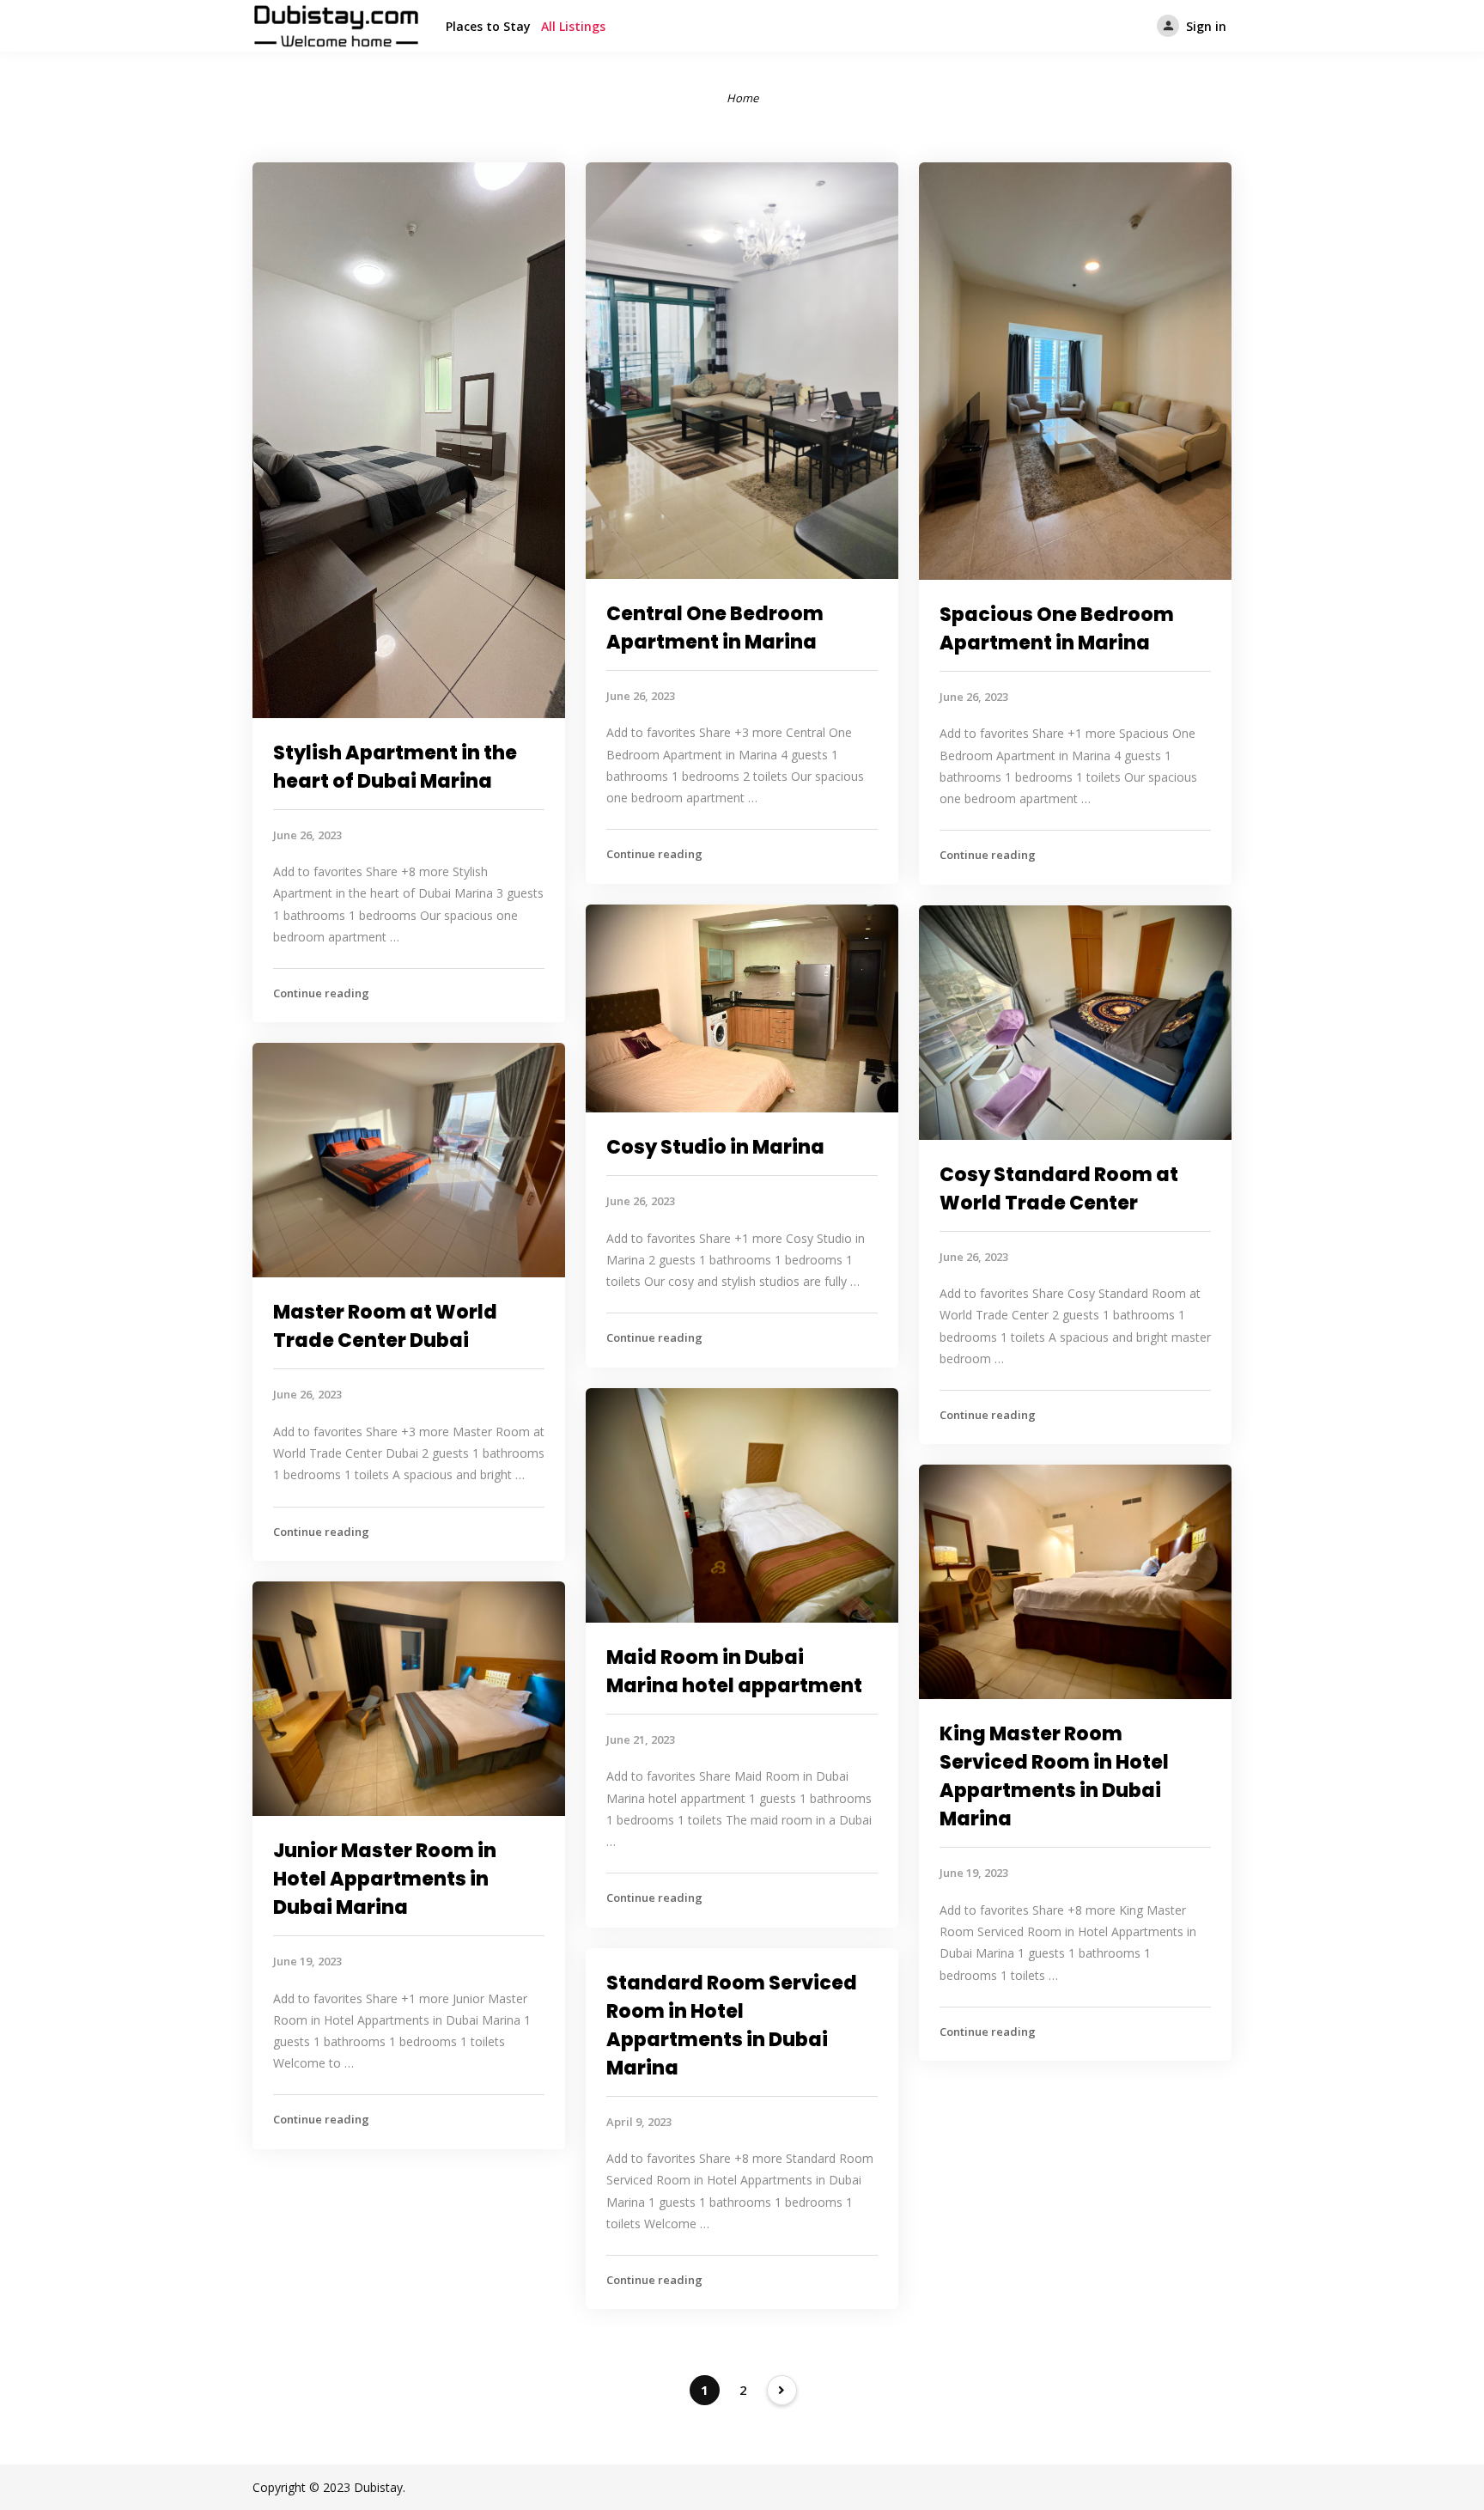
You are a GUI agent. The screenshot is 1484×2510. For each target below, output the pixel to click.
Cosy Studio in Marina (715, 1147)
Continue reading (321, 993)
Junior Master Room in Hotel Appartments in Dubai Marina (385, 1879)
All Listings (573, 26)
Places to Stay (488, 26)
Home (742, 98)
